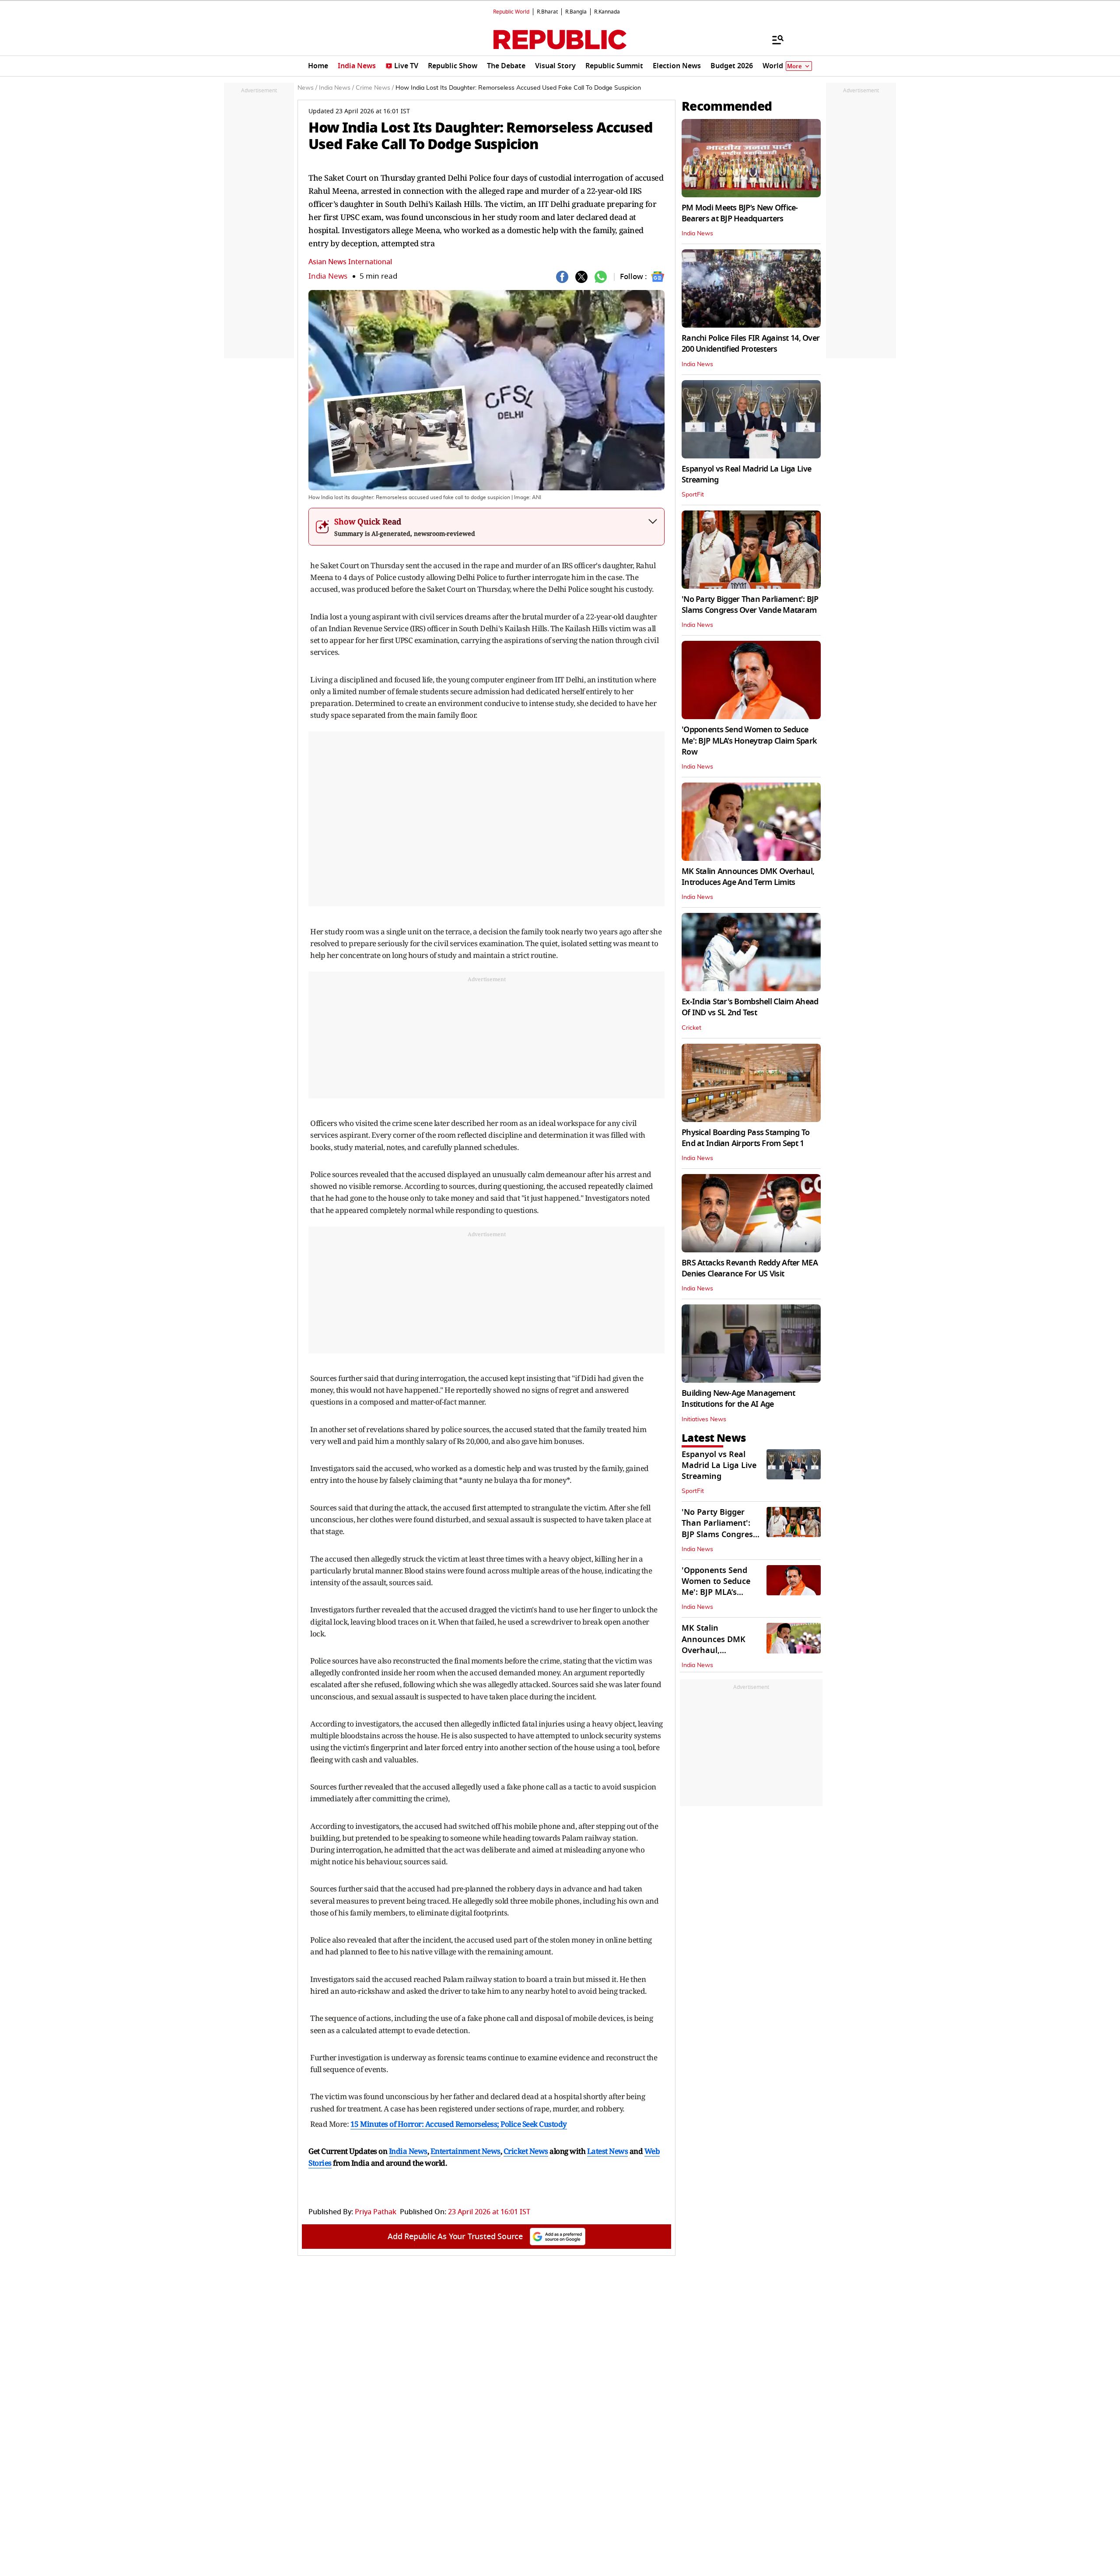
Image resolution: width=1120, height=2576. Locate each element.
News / (307, 88)
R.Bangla (576, 12)
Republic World (511, 12)
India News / (336, 88)
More (794, 66)
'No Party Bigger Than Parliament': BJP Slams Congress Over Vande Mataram (750, 605)
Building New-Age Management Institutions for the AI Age (738, 1399)
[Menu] (773, 39)
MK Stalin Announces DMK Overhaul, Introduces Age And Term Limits (748, 877)
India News (328, 276)
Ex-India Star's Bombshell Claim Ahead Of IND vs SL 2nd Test (750, 1007)
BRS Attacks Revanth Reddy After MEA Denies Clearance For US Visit (750, 1268)
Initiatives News (704, 1419)
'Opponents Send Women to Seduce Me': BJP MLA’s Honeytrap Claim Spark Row (749, 741)
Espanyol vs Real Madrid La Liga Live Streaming (746, 474)
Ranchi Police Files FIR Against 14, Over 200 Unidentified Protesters (751, 344)
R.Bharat (547, 12)
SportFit (693, 495)
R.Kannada (607, 12)
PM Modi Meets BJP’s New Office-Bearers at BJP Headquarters (740, 213)
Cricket (691, 1028)
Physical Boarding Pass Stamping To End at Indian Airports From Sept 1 (746, 1138)
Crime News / (375, 88)
